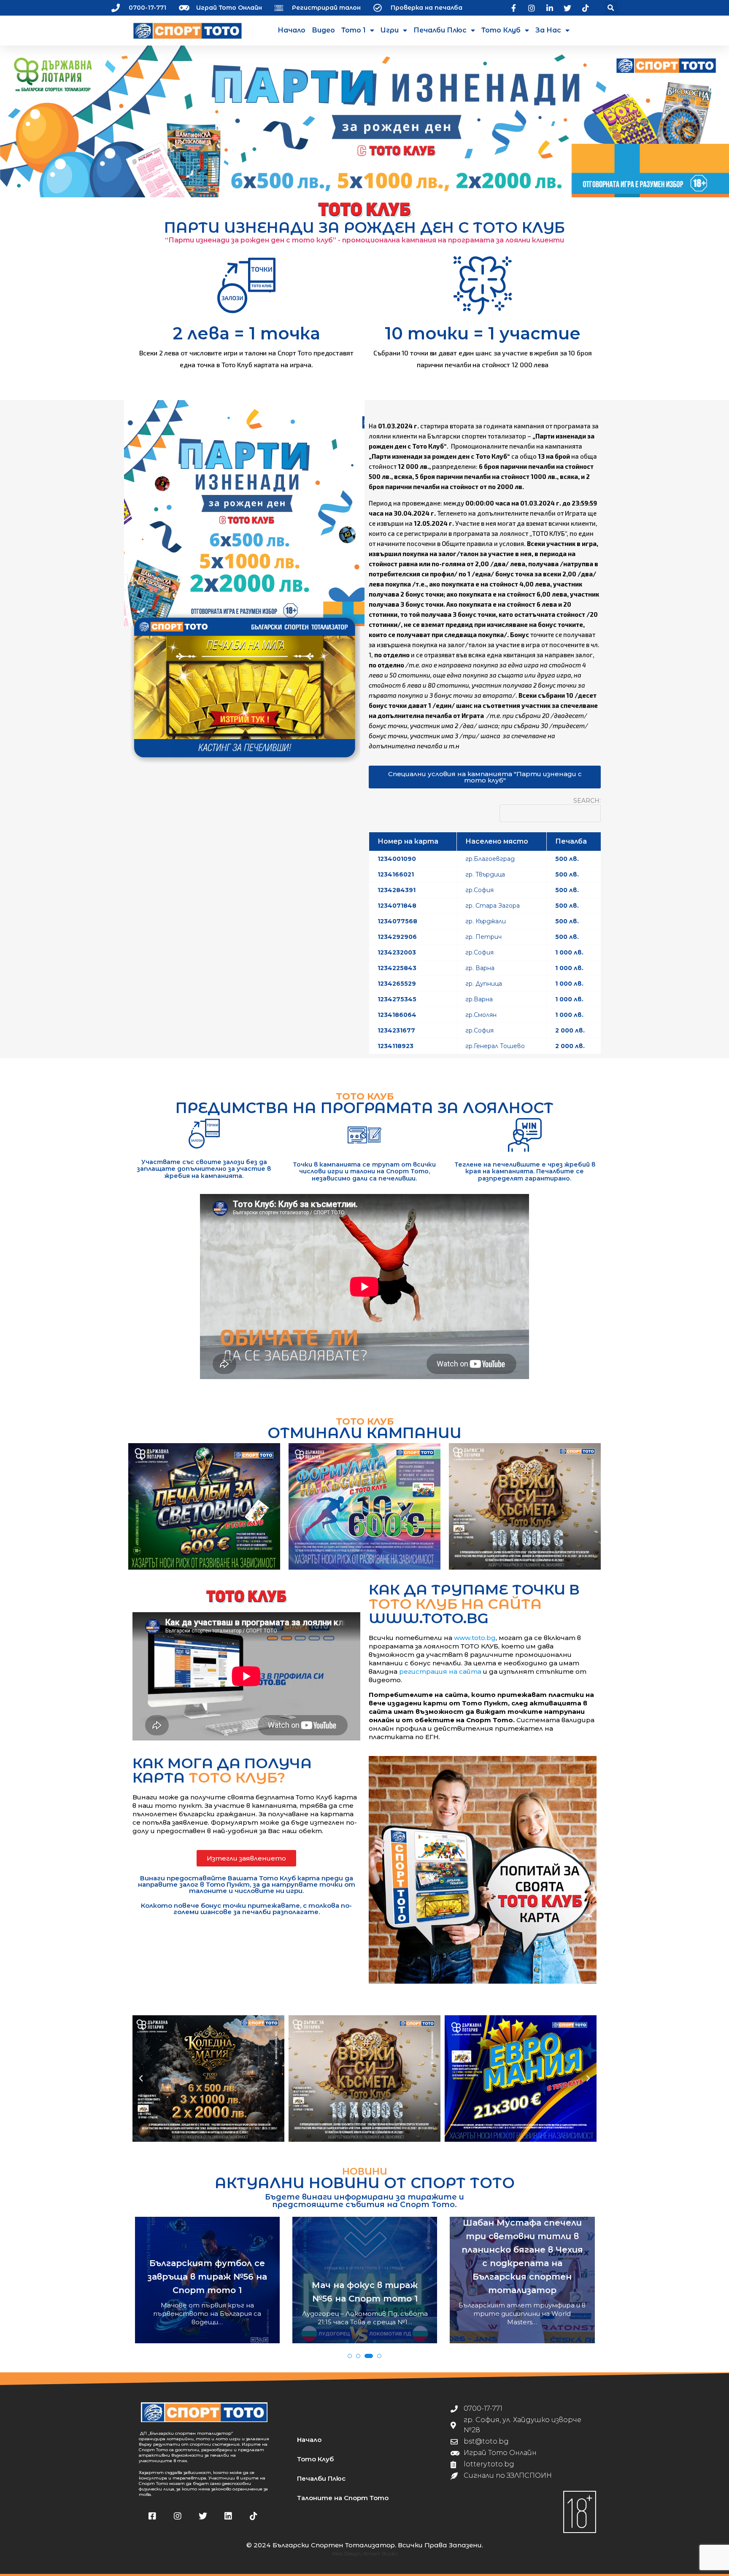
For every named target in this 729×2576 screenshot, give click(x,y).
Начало (292, 30)
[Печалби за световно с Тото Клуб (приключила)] (204, 1506)
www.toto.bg (475, 1638)
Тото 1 (354, 30)
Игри (390, 30)
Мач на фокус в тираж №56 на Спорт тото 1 (207, 2292)
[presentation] (143, 2298)
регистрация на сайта (440, 1671)
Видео (323, 30)
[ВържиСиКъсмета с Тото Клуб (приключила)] (525, 1506)
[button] (611, 8)
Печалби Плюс (440, 30)
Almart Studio (380, 2553)
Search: (587, 801)
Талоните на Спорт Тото (343, 2498)
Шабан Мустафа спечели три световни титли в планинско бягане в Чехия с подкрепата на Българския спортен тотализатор (365, 2256)
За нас (548, 30)
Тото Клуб (501, 30)
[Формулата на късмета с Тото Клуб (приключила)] (364, 1506)
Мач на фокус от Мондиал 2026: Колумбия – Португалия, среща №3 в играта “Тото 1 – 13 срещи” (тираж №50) (522, 2272)
